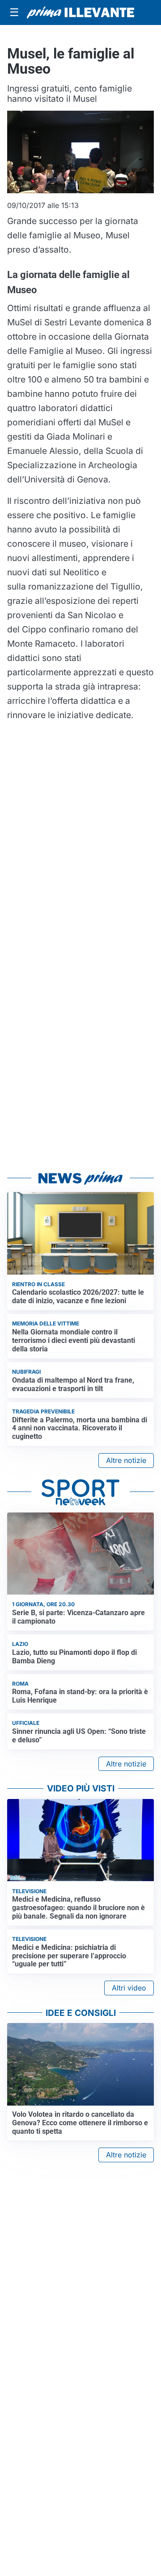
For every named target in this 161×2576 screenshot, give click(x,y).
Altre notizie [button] (126, 1460)
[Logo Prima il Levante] (80, 12)
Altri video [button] (129, 1988)
